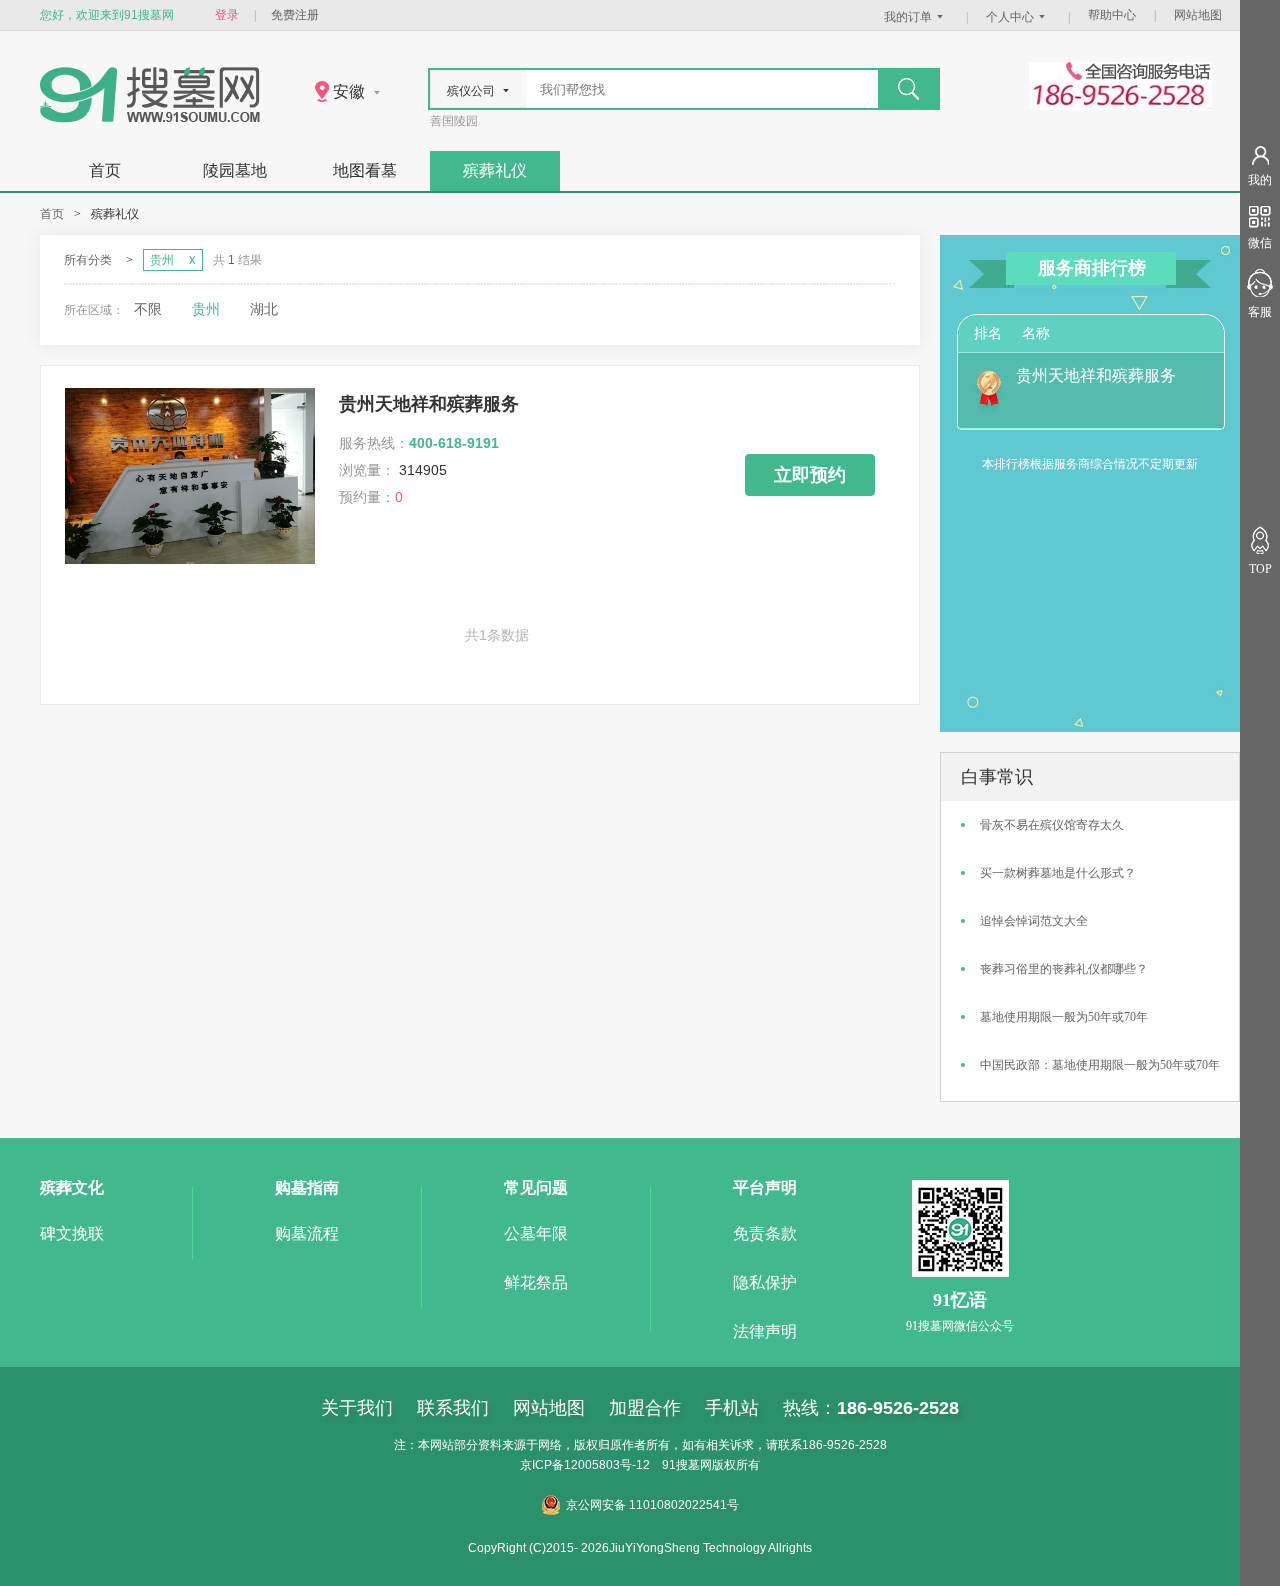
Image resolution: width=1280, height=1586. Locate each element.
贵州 (206, 309)
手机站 (732, 1408)
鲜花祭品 (536, 1282)
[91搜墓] (150, 118)
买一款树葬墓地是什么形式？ (1058, 873)
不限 (148, 309)
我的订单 (908, 17)
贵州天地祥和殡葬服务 (429, 404)
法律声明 (765, 1331)
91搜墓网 (687, 1465)
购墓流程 (307, 1233)
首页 (105, 170)
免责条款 (765, 1233)
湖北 (264, 309)
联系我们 (453, 1408)
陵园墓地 (235, 170)
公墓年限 (536, 1233)
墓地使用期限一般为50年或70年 (1064, 1017)
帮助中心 (1112, 15)
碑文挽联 (72, 1233)
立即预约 (810, 475)
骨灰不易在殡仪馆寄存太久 (1052, 825)
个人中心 (1010, 17)
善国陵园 (454, 121)
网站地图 (1198, 15)
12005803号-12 (607, 1465)
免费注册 (295, 15)
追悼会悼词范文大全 (1034, 921)
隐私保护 (765, 1282)
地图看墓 (365, 170)
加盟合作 (645, 1408)
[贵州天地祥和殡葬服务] (190, 559)
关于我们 (357, 1408)
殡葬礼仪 (495, 170)
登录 (227, 15)
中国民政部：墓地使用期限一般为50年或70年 (1100, 1065)
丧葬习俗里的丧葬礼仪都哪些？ (1064, 969)
